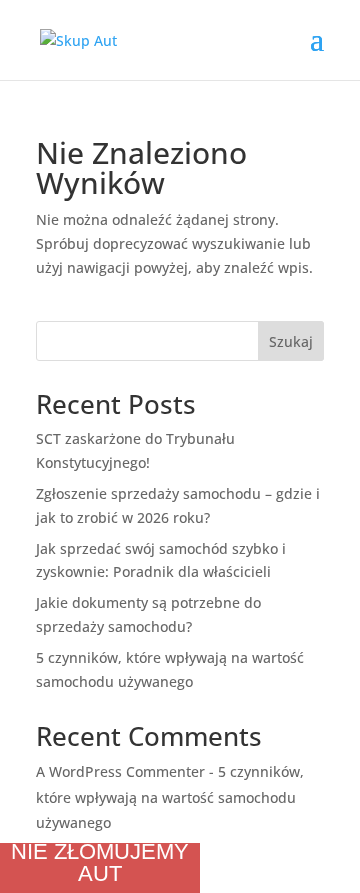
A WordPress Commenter (120, 771)
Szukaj (291, 341)
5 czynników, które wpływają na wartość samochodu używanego (170, 796)
